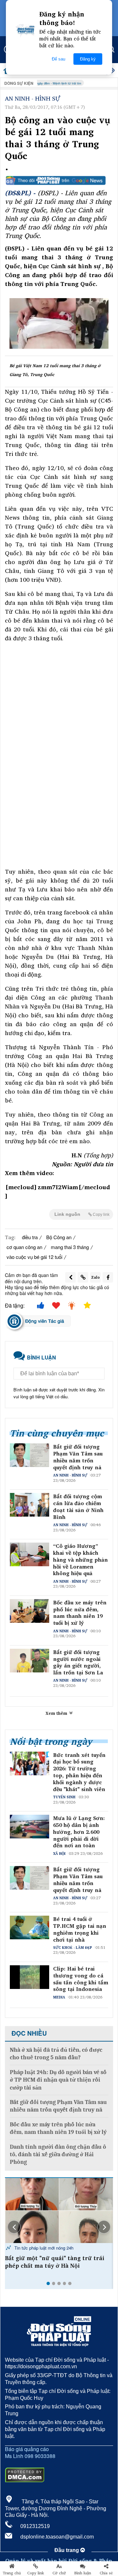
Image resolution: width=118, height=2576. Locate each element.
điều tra (30, 1237)
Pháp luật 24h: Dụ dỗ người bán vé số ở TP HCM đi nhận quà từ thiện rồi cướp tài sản (58, 2080)
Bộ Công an (59, 1237)
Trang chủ (12, 2573)
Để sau (59, 59)
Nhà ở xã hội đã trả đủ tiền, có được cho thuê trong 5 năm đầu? (56, 2054)
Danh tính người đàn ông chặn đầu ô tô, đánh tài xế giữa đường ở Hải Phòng (58, 2155)
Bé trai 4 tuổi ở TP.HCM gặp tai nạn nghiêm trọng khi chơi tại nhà (80, 1929)
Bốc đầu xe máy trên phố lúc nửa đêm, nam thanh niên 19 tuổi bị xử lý (80, 1613)
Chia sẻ (106, 2573)
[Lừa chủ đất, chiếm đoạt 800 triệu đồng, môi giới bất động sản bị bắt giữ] (59, 2210)
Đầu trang (67, 2550)
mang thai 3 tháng (70, 1247)
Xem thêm (57, 1713)
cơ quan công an (24, 1247)
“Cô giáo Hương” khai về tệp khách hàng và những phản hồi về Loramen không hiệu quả (80, 1560)
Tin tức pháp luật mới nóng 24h (43, 2248)
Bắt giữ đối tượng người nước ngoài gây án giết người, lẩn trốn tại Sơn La (78, 1662)
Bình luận (83, 2573)
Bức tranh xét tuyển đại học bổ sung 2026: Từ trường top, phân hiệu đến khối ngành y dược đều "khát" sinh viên (79, 1772)
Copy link (36, 2573)
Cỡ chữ (59, 2573)
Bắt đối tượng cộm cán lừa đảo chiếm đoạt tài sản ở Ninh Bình (78, 1507)
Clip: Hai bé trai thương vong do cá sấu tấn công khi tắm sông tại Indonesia (81, 1979)
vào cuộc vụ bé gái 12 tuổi (34, 1257)
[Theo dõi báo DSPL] (59, 180)
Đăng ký (88, 59)
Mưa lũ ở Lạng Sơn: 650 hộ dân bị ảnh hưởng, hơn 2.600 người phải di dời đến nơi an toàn (79, 1832)
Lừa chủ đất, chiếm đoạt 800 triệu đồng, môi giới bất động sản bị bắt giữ (58, 2262)
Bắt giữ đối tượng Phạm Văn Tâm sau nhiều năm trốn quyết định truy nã (78, 1457)
